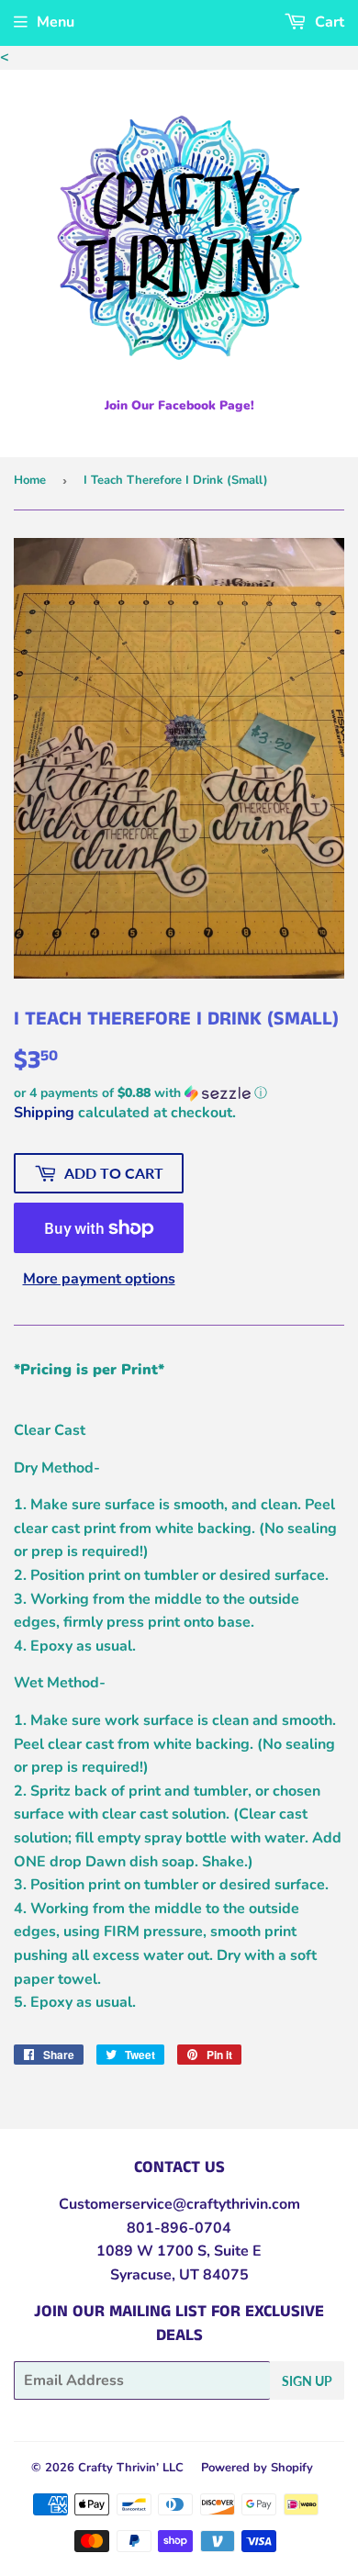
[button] (179, 1093)
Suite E (236, 2251)
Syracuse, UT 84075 (179, 2275)
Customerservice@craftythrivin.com (179, 2204)
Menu (56, 22)
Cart (328, 22)
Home (30, 480)
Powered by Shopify (257, 2468)
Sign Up (307, 2381)
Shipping (44, 1113)
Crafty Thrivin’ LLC (131, 2468)
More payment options (99, 1279)
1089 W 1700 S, (153, 2251)
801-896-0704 (179, 2228)
